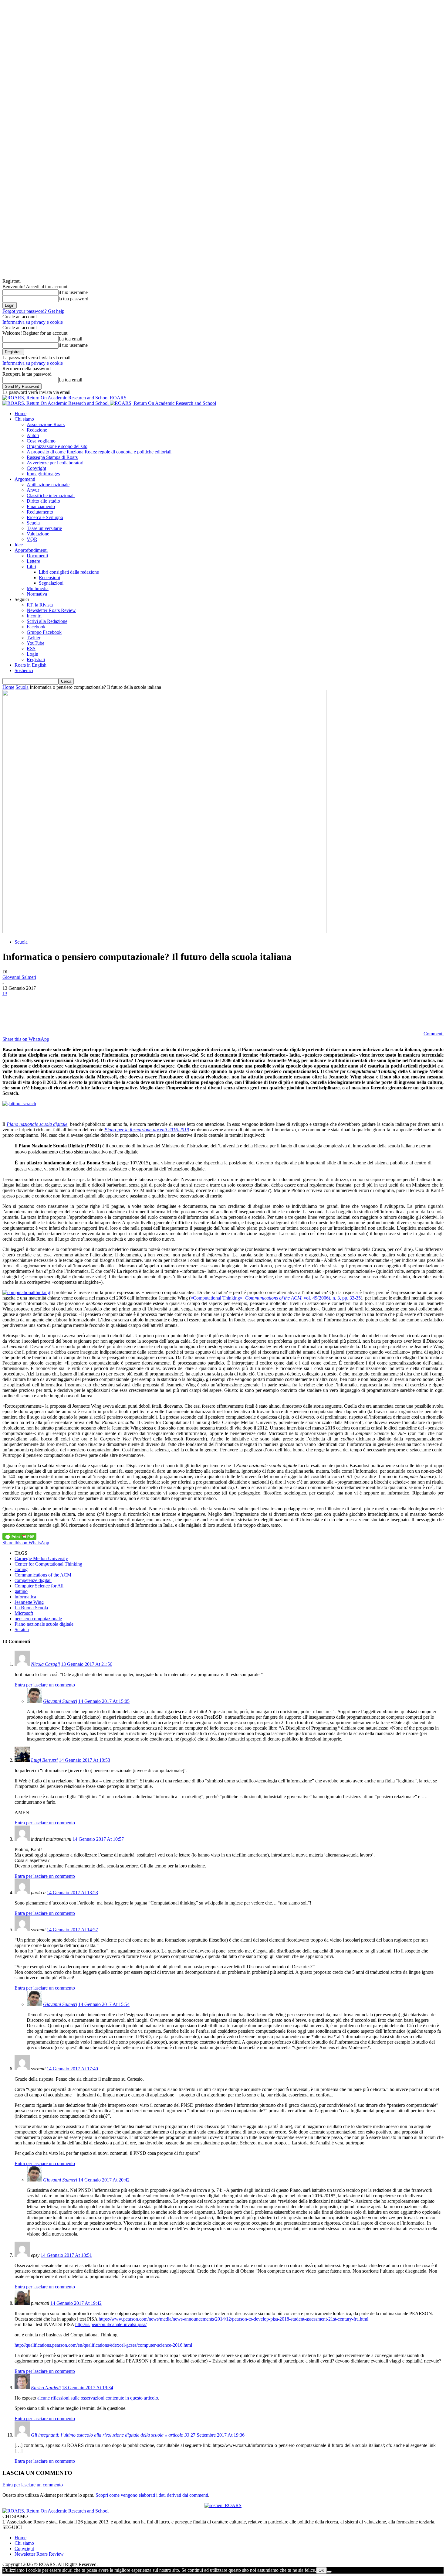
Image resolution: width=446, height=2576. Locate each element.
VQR (32, 539)
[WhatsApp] (78, 1013)
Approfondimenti (31, 550)
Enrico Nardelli (46, 2388)
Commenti (434, 1034)
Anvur (33, 490)
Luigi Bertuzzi (44, 1760)
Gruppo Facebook (44, 632)
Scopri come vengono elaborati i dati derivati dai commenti (152, 2495)
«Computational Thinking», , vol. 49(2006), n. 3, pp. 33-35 (276, 1298)
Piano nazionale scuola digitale (44, 1624)
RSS (31, 649)
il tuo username (73, 292)
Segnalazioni (51, 583)
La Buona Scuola (31, 1608)
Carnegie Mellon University (41, 1558)
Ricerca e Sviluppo (45, 517)
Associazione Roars (46, 424)
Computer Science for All (39, 1586)
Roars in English (30, 665)
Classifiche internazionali (51, 495)
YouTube (35, 643)
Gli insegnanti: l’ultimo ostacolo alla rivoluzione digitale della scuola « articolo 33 (110, 2435)
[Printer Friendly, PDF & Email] (19, 1536)
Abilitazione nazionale (48, 485)
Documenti (37, 556)
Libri (31, 567)
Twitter (34, 638)
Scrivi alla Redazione (47, 621)
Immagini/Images (43, 474)
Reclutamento (40, 512)
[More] (122, 1013)
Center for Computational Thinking (48, 1564)
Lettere (33, 561)
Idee (19, 545)
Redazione (37, 430)
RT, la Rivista (40, 605)
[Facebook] (12, 1013)
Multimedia (38, 588)
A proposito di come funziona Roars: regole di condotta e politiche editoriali (99, 452)
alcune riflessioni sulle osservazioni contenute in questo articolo (98, 2398)
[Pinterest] (56, 1013)
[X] (34, 1013)
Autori (33, 435)
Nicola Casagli (45, 1664)
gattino (21, 1591)
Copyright (36, 468)
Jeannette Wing (29, 1602)
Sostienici (24, 670)
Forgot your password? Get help (33, 311)
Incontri (34, 616)
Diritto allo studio (43, 501)
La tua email (70, 339)
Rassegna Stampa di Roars (52, 457)
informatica (25, 1597)
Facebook (36, 627)
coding (21, 1569)
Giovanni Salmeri (19, 977)
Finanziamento (41, 506)
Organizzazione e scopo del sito (57, 446)
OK (321, 2570)
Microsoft (24, 1613)
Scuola (33, 523)
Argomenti (25, 479)
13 (5, 994)
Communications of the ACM (43, 1575)
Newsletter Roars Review (51, 610)
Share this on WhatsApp (26, 1039)
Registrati (36, 659)
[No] (329, 2572)
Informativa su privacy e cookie (33, 322)
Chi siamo (24, 419)
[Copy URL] (100, 1013)
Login (32, 654)
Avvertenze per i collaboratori (55, 463)
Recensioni (49, 577)
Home (20, 413)
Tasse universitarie (44, 528)
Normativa (37, 594)
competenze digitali (33, 1580)
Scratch (22, 1630)
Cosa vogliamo (41, 441)
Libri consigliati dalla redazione (69, 572)
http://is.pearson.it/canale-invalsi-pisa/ (111, 2324)
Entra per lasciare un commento (45, 1685)
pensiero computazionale (38, 1619)
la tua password (73, 299)
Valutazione (38, 534)
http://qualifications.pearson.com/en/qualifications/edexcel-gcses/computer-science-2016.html (103, 2345)
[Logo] (56, 403)
